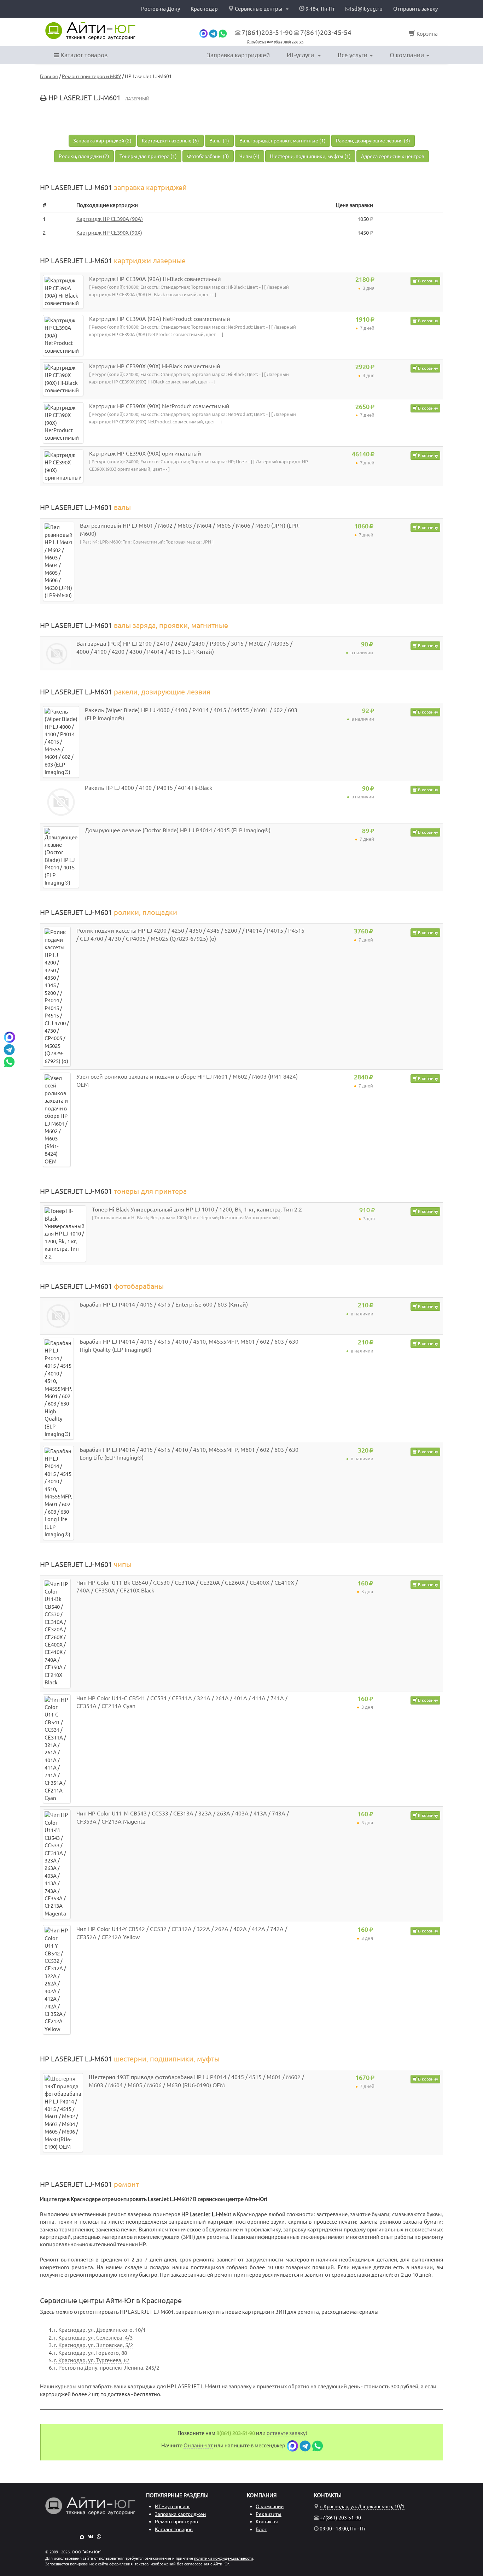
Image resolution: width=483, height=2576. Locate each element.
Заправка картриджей (238, 55)
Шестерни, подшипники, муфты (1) (310, 156)
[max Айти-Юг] (82, 2536)
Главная (49, 76)
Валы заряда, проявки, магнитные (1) (283, 141)
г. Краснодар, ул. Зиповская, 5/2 (94, 2345)
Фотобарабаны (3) (208, 156)
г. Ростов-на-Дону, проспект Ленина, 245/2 (107, 2368)
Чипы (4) (249, 156)
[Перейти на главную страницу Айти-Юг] (90, 31)
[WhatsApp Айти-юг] (223, 33)
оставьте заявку (286, 2433)
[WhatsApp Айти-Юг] (99, 2536)
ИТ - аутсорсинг (173, 2506)
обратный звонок (289, 42)
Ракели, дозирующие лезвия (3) (373, 141)
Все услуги (353, 55)
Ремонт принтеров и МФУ (91, 76)
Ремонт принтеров (176, 2522)
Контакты (267, 2522)
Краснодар (204, 9)
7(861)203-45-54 (326, 33)
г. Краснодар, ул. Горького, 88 (91, 2353)
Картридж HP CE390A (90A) (110, 219)
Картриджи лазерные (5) (170, 141)
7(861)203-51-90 (267, 33)
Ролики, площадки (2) (84, 156)
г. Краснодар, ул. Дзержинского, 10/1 (100, 2330)
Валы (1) (219, 141)
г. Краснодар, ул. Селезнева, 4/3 (93, 2338)
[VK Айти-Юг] (91, 2536)
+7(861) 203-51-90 (340, 2518)
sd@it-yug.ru (367, 9)
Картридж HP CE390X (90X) (109, 233)
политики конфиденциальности (224, 2558)
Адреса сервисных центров (393, 156)
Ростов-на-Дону (161, 9)
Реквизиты (269, 2514)
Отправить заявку (415, 9)
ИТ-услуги (301, 55)
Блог (261, 2529)
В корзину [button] (427, 281)
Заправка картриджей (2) (102, 141)
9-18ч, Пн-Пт (320, 9)
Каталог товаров (83, 55)
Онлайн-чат (257, 42)
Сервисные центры (258, 9)
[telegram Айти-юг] (213, 33)
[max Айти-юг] (203, 33)
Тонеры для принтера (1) (148, 156)
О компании (407, 55)
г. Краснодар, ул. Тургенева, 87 (92, 2360)
